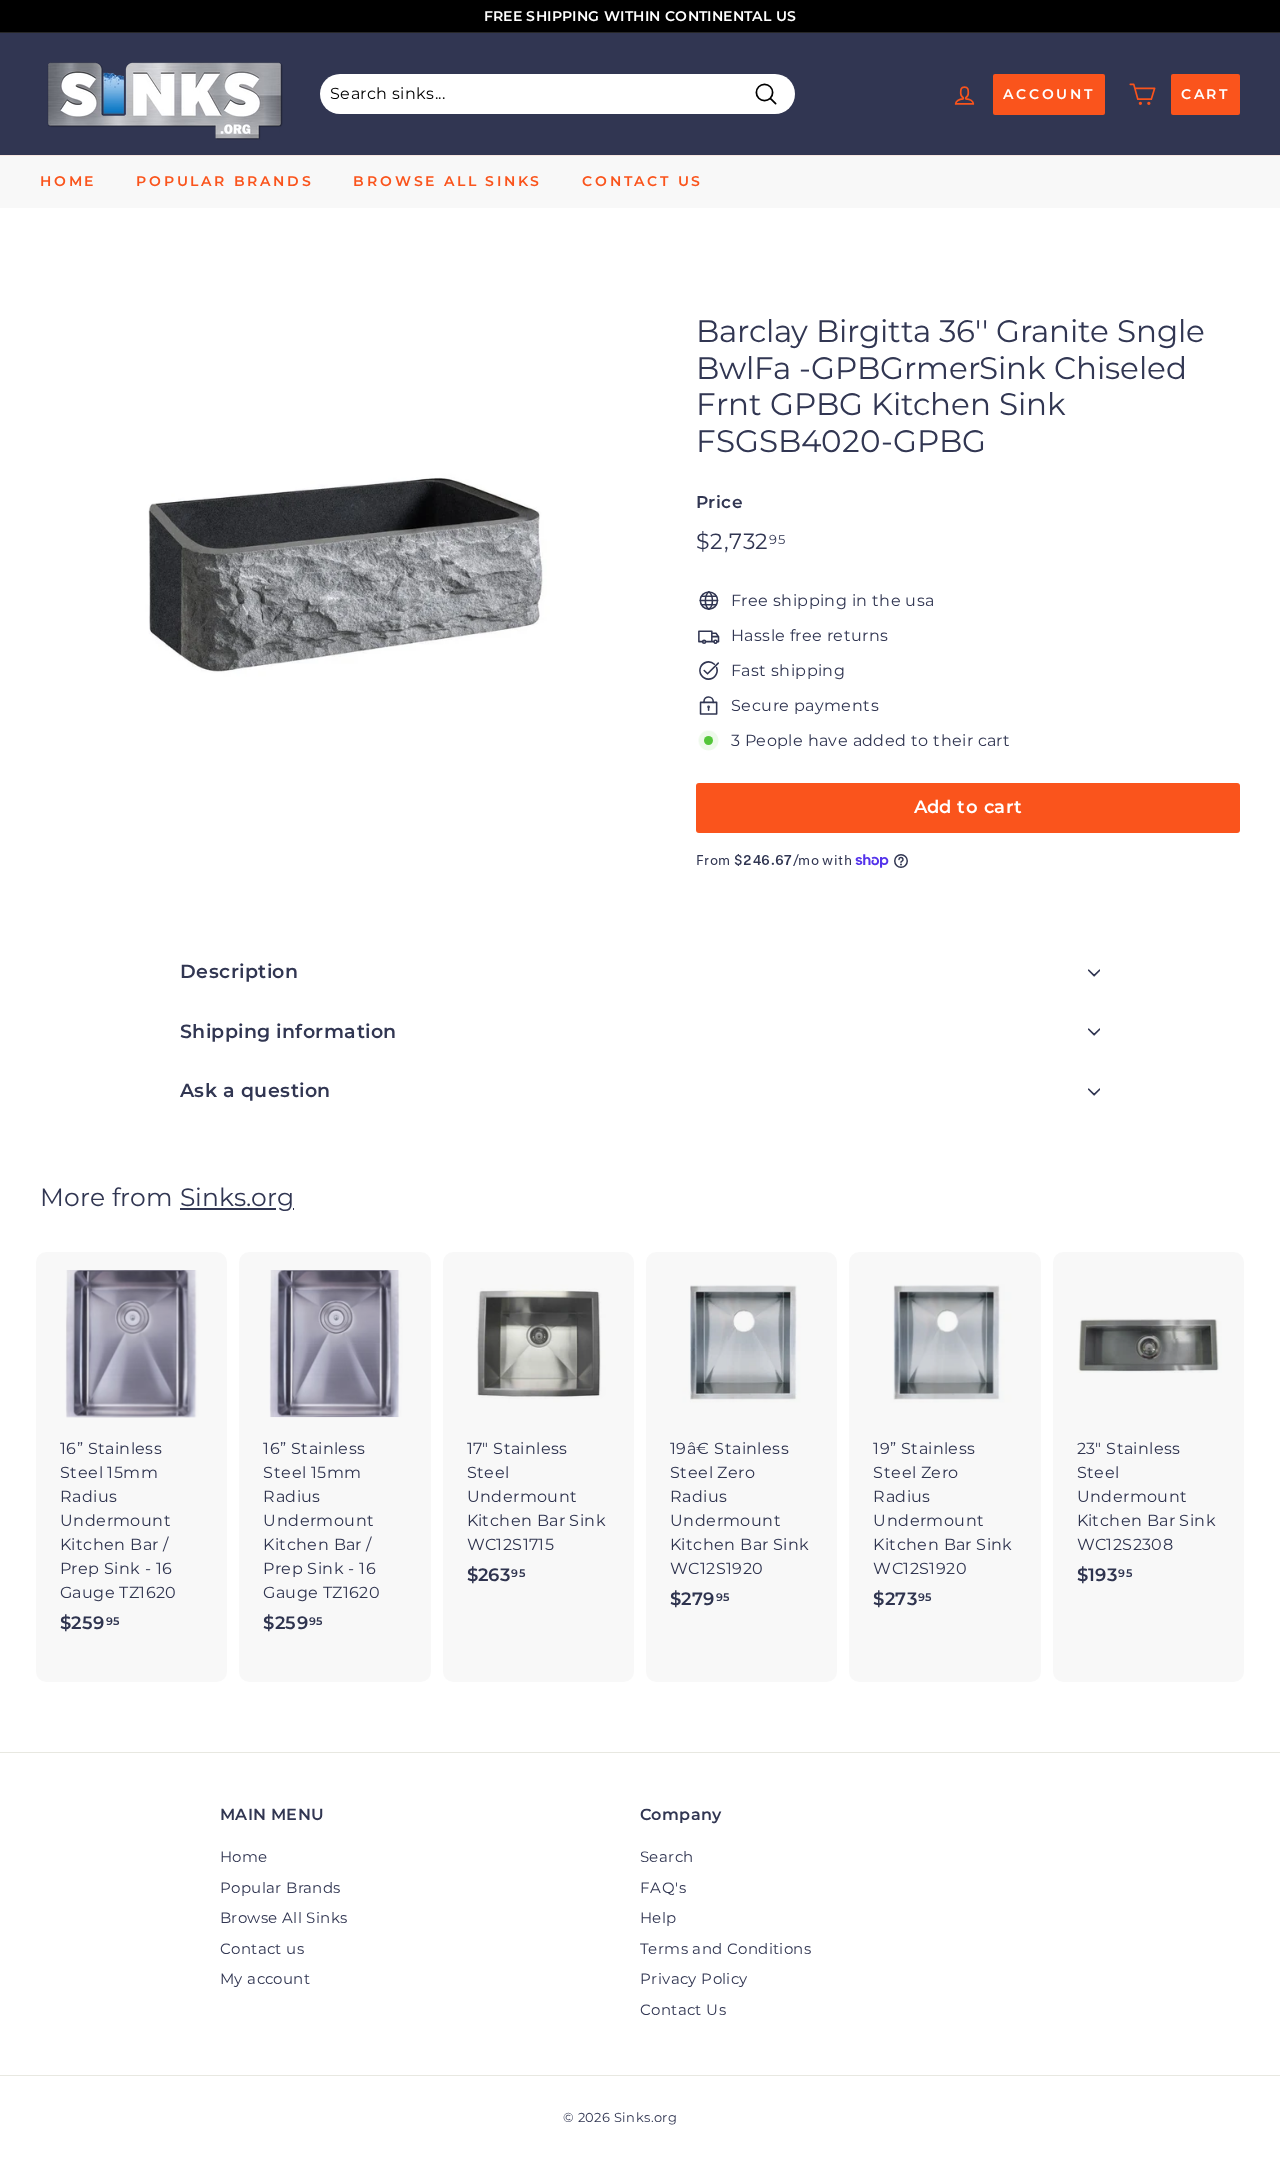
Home (68, 181)
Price (719, 502)
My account (265, 1978)
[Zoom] (334, 552)
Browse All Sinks (447, 181)
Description (239, 971)
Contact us (642, 181)
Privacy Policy (694, 1978)
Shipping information (288, 1031)
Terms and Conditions (725, 1948)
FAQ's (663, 1887)
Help (658, 1917)
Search (666, 1856)
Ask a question (255, 1090)
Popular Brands (224, 181)
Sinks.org (237, 1197)
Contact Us (683, 2009)
